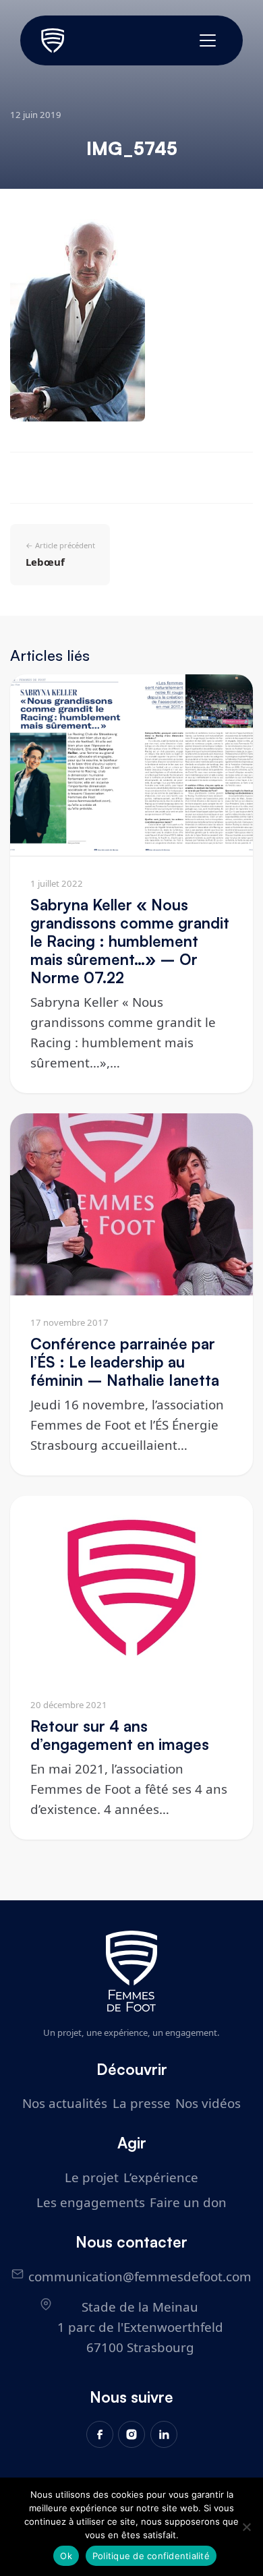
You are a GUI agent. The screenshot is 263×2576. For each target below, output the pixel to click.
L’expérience (161, 2177)
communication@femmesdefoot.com (140, 2276)
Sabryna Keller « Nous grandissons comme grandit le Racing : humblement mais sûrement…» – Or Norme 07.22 (130, 941)
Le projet (92, 2177)
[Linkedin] (164, 2434)
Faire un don (188, 2202)
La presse (142, 2103)
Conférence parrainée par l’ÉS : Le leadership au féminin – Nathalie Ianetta (125, 1362)
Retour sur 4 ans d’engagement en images (120, 1735)
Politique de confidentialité (151, 2556)
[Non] (246, 2527)
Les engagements (91, 2202)
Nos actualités (65, 2103)
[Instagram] (131, 2434)
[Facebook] (100, 2434)
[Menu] (208, 40)
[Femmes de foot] (131, 1971)
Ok (66, 2556)
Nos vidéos (208, 2103)
